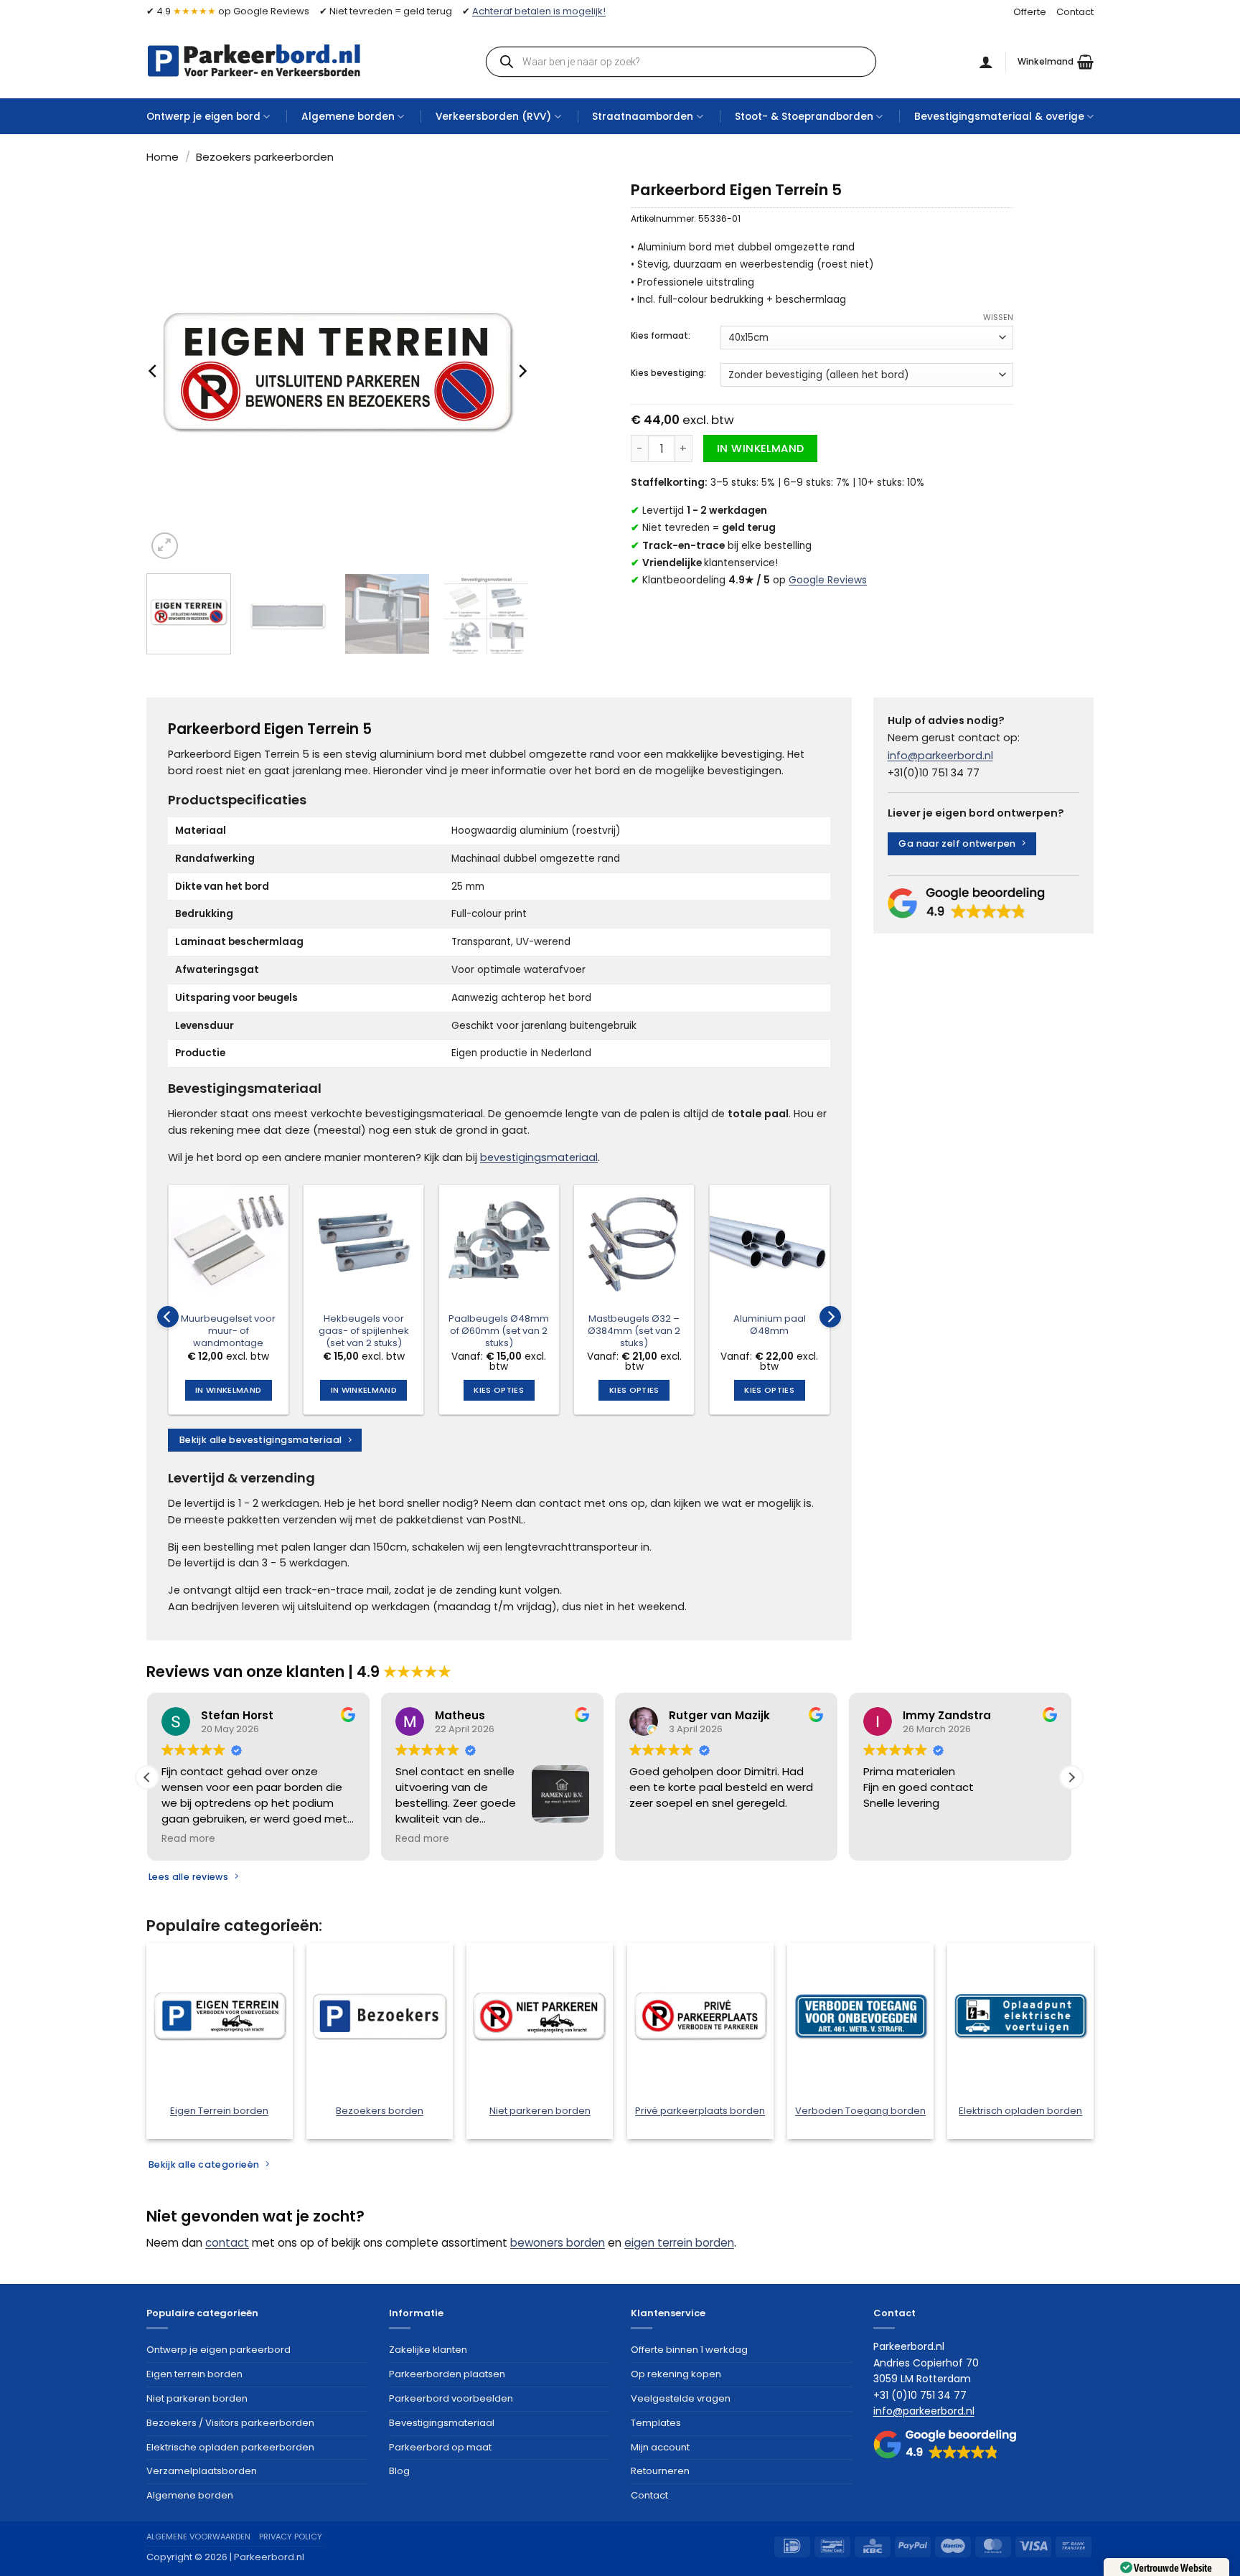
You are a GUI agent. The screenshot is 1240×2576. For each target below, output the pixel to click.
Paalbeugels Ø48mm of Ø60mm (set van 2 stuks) (499, 1331)
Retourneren (660, 2471)
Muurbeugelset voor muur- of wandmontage (228, 1331)
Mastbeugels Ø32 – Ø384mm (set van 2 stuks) (634, 1331)
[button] (1056, 62)
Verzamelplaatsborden (202, 2471)
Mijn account (660, 2447)
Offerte (1030, 12)
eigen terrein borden (679, 2243)
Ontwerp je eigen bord (203, 117)
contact (227, 2243)
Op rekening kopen (676, 2374)
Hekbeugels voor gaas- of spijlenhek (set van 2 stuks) (364, 1331)
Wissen (998, 317)
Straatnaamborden (643, 117)
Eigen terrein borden (194, 2374)
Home (163, 157)
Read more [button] (188, 1839)
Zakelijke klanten (428, 2350)
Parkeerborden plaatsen (447, 2374)
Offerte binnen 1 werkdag (689, 2350)
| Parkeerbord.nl (267, 2557)
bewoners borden (558, 2243)
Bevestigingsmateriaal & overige (999, 117)
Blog (399, 2471)
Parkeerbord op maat (440, 2447)
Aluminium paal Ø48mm (770, 1325)
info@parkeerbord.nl (940, 756)
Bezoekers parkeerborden (265, 157)
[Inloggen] (986, 62)
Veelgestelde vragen (681, 2398)
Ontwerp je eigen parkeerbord (219, 2350)
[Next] (522, 371)
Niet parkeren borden (197, 2398)
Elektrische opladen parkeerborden (230, 2447)
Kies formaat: (661, 336)
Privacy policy (291, 2537)
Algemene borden (348, 117)
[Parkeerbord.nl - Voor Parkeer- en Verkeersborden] (254, 61)
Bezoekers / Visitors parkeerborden (230, 2423)
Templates (656, 2423)
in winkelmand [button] (228, 1390)
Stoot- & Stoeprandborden (804, 117)
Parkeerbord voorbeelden (451, 2398)
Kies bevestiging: (668, 373)
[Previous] (154, 371)
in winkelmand (761, 448)
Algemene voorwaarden (198, 2537)
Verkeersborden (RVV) (493, 117)
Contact (1075, 12)
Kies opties (499, 1390)
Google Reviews (828, 580)
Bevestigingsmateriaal (442, 2423)
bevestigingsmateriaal (539, 1157)
